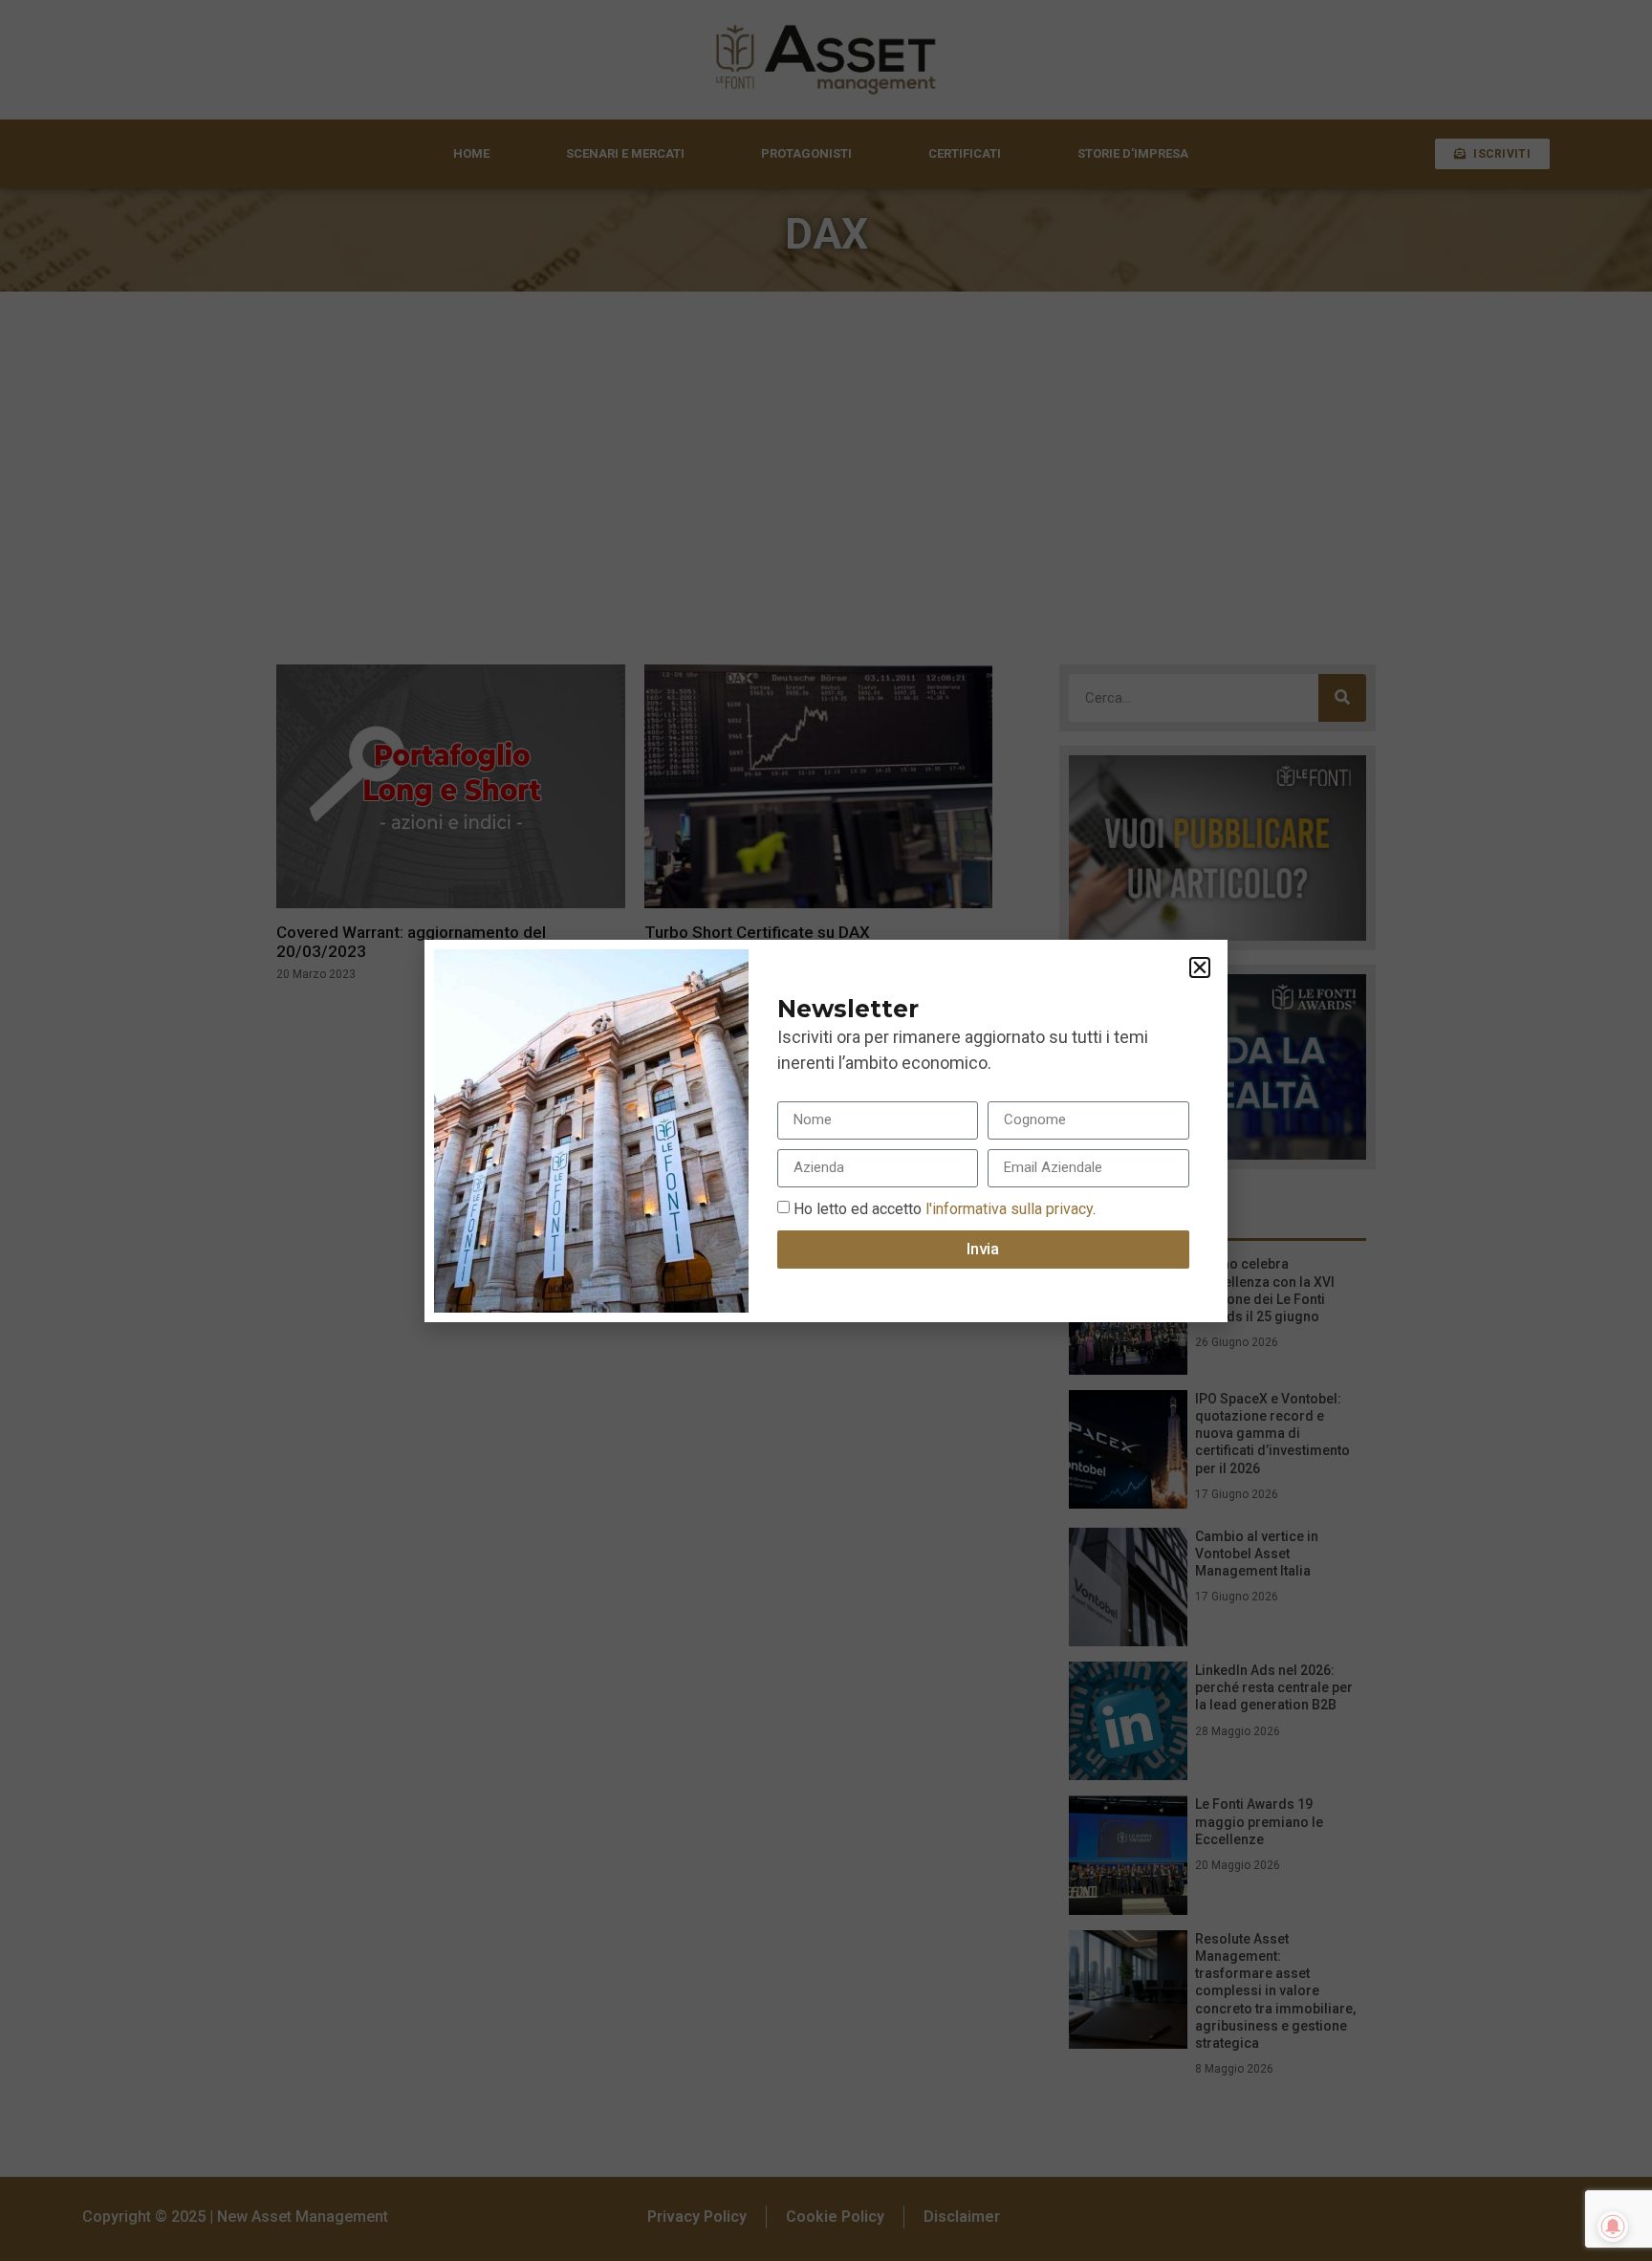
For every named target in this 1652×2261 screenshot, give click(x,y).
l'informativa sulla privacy (1007, 1208)
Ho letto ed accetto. (945, 1208)
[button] (1200, 967)
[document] (826, 1130)
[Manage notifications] (1613, 2227)
